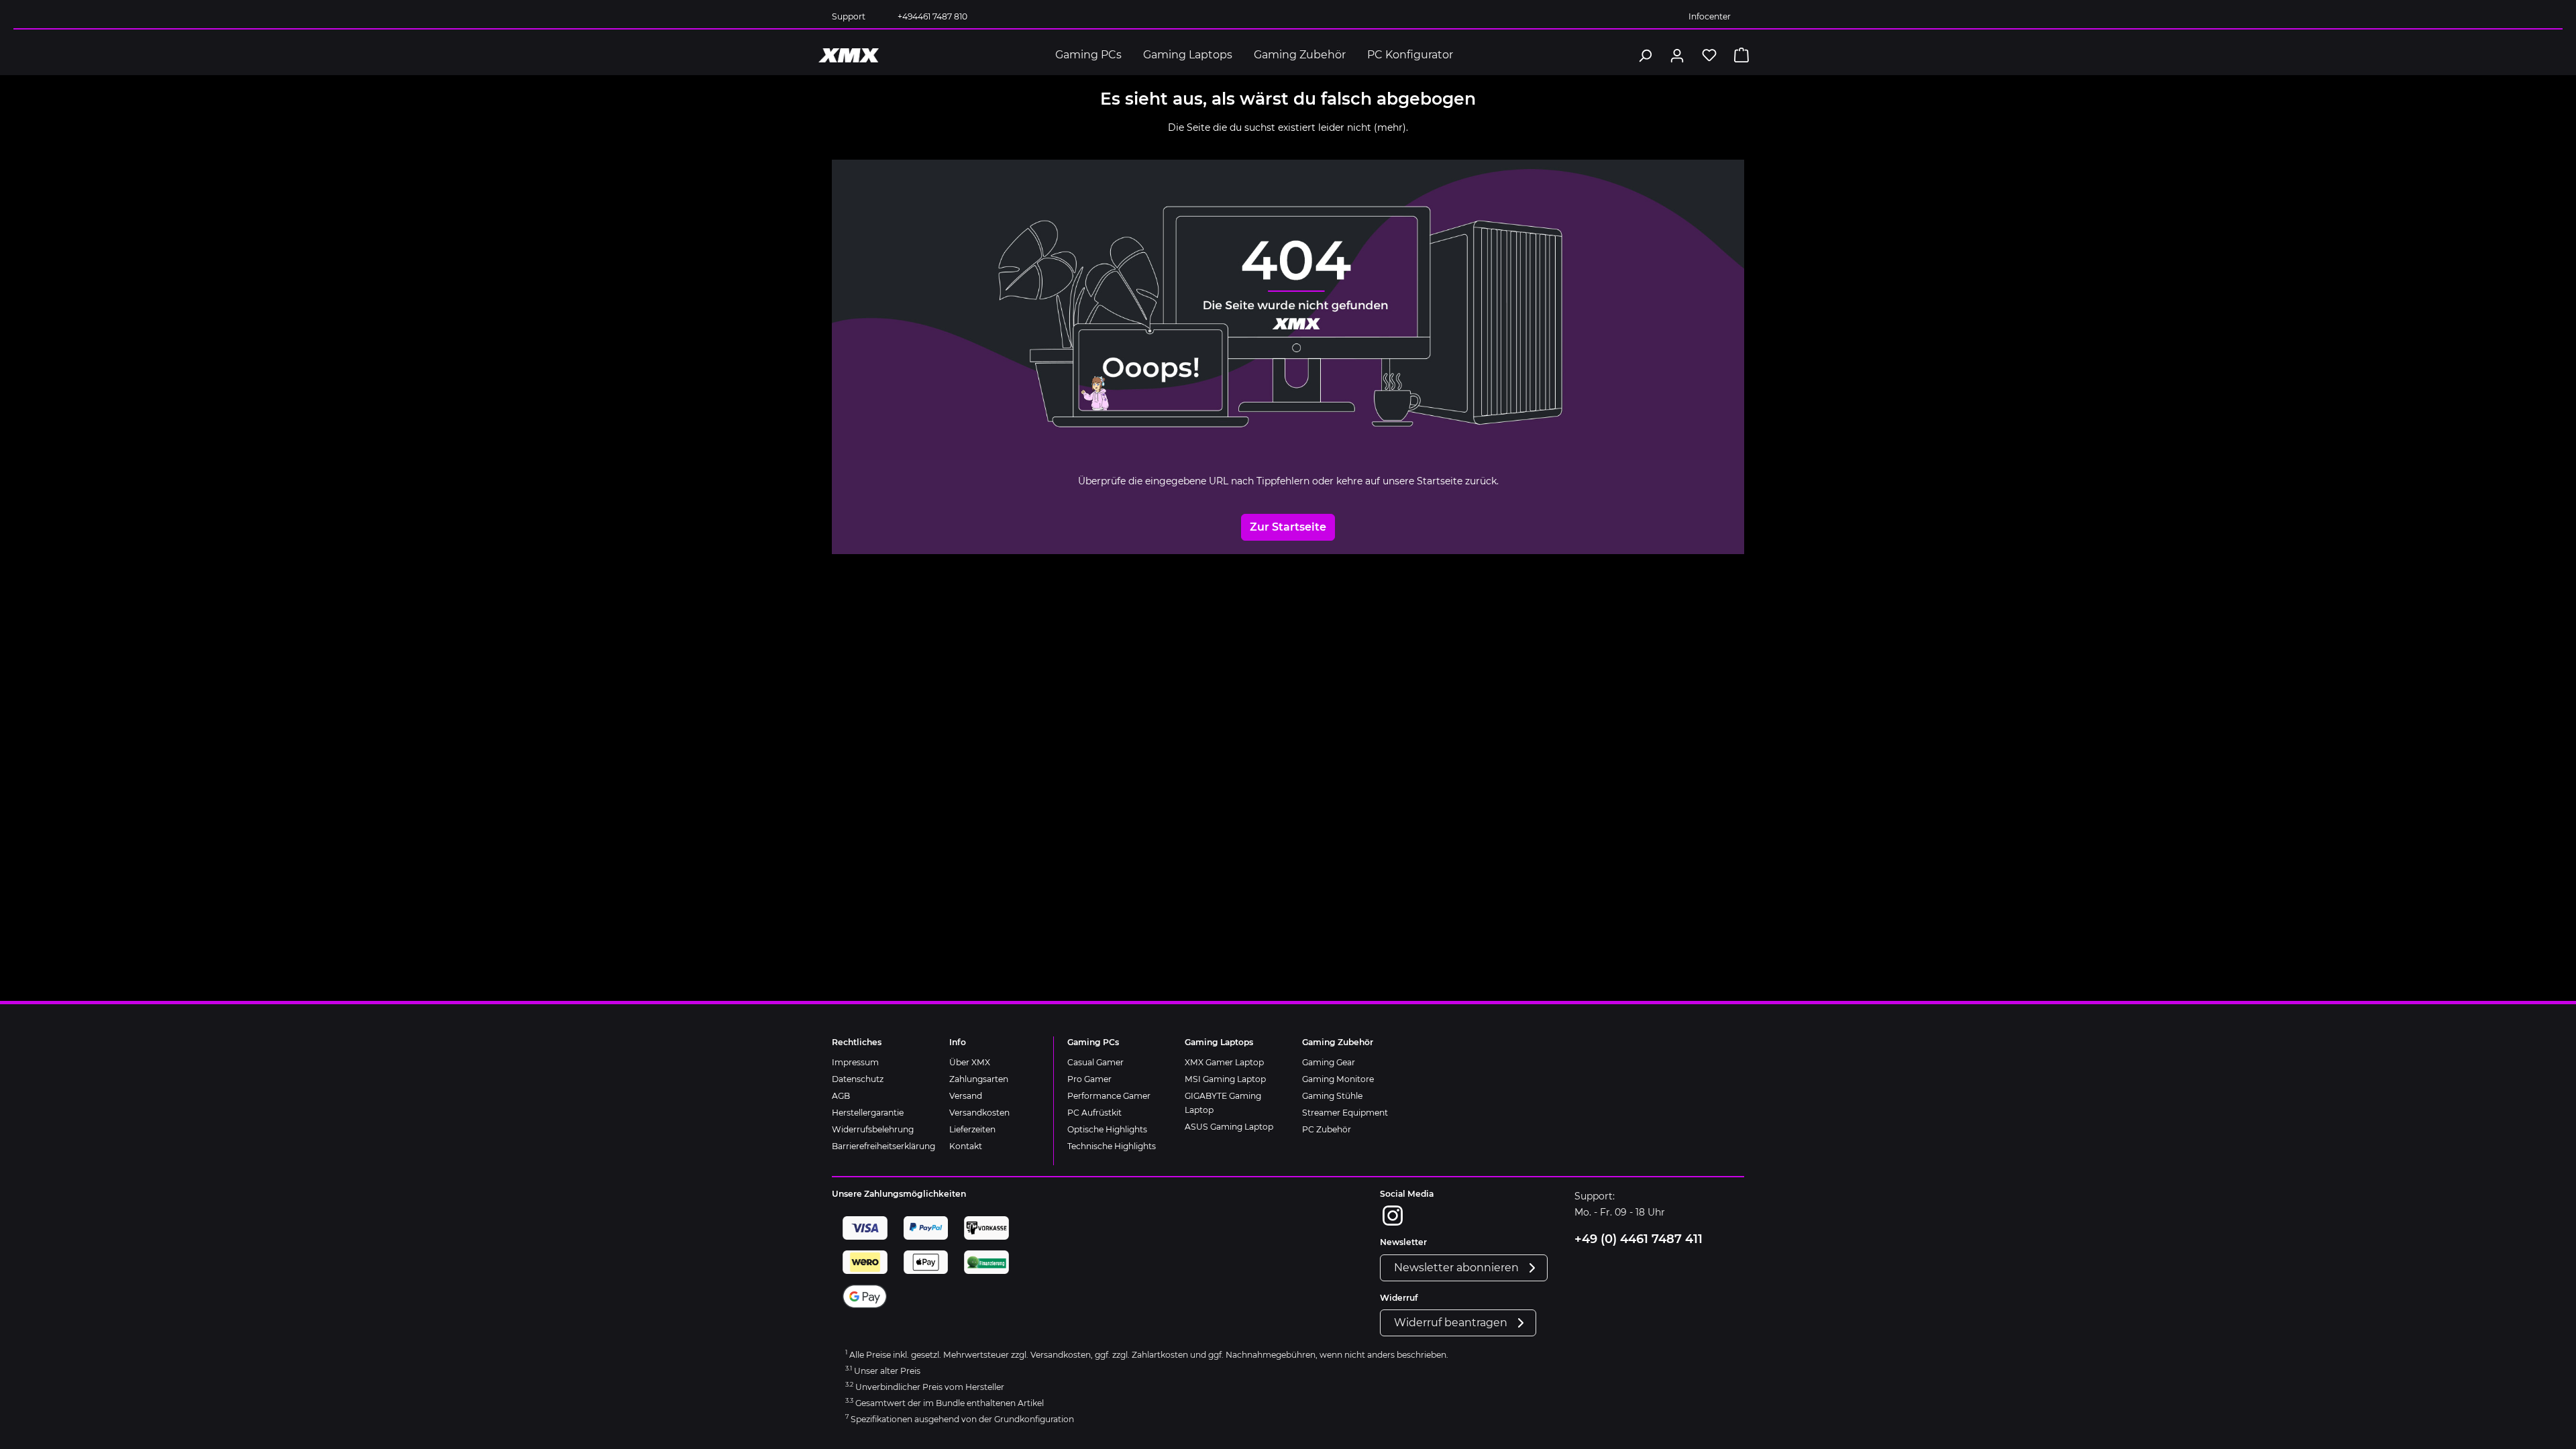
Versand (966, 1096)
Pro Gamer (1089, 1079)
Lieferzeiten (972, 1129)
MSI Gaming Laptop (1225, 1079)
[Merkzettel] (1709, 55)
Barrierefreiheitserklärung (883, 1146)
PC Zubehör (1327, 1129)
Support (849, 16)
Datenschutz (858, 1079)
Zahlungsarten (979, 1079)
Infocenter (1710, 16)
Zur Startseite (1288, 527)
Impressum (855, 1062)
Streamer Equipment (1345, 1113)
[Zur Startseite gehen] (849, 55)
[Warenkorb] (1741, 55)
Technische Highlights (1112, 1146)
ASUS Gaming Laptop (1229, 1127)
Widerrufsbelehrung (873, 1129)
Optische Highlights (1107, 1129)
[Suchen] (1645, 55)
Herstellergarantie (868, 1113)
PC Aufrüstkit (1094, 1113)
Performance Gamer (1109, 1096)
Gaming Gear (1329, 1062)
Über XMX (970, 1062)
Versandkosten (979, 1113)
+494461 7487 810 (932, 16)
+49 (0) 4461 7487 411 (1639, 1239)
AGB (841, 1096)
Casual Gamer (1095, 1062)
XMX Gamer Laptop (1224, 1062)
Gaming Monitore (1338, 1079)
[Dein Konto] (1677, 55)
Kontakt (966, 1146)
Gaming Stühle (1332, 1096)
